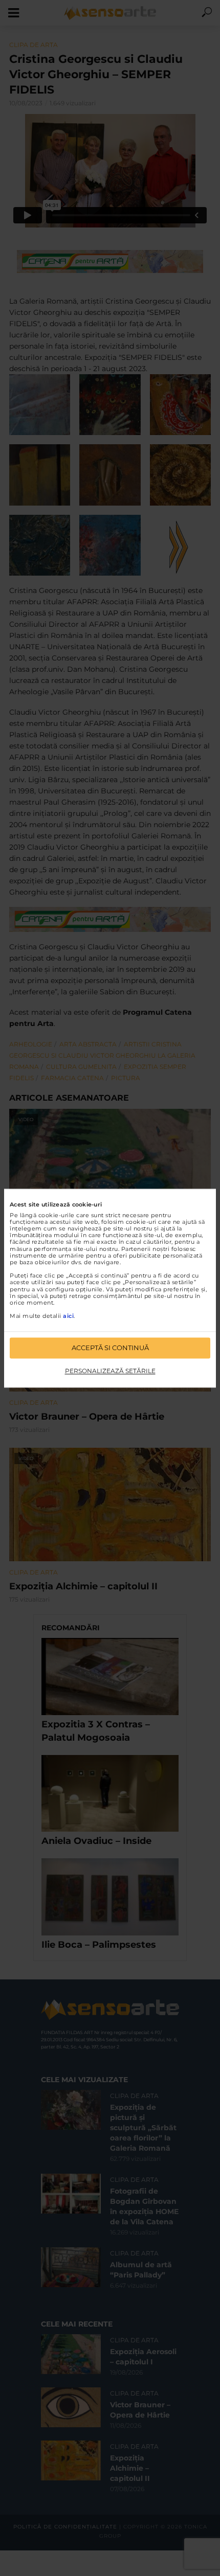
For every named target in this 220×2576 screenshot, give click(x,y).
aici (68, 1316)
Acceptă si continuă (110, 1348)
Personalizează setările (110, 1371)
